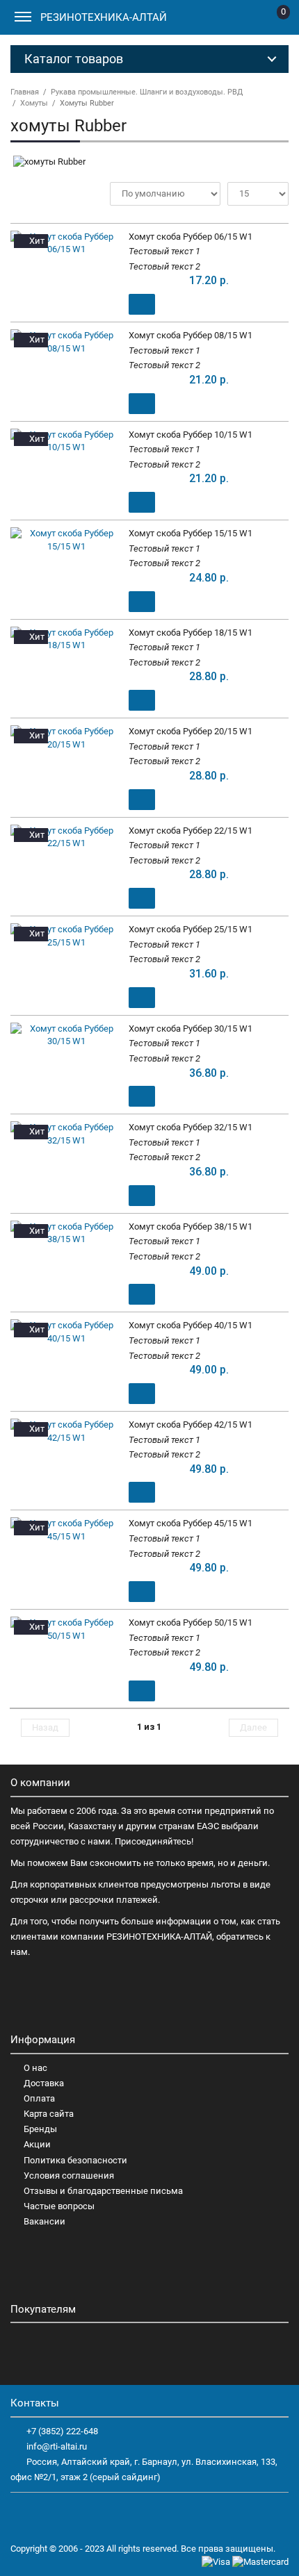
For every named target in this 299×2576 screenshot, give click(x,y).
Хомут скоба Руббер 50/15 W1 (191, 1623)
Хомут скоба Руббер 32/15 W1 (191, 1127)
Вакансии (45, 2221)
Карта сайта (49, 2114)
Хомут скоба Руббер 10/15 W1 (191, 435)
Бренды (40, 2129)
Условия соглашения (69, 2175)
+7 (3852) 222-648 (62, 2431)
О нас (35, 2068)
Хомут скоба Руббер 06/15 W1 (191, 237)
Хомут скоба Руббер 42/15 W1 (191, 1425)
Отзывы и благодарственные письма (103, 2191)
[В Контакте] (46, 2514)
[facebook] (22, 2514)
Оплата (39, 2098)
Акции (37, 2144)
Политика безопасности (75, 2160)
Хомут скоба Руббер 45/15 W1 (191, 1523)
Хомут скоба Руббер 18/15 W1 (191, 633)
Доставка (44, 2083)
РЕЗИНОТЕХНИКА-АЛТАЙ (104, 17)
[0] (272, 20)
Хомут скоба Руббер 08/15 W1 (191, 335)
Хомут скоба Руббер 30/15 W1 (191, 1029)
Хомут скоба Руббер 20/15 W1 (191, 731)
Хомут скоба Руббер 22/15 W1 (191, 831)
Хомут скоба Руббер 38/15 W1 (191, 1227)
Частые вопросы (59, 2206)
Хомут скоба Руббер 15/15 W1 (191, 533)
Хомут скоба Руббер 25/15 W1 (191, 929)
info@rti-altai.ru (57, 2446)
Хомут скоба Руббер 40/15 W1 (191, 1325)
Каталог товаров (74, 59)
